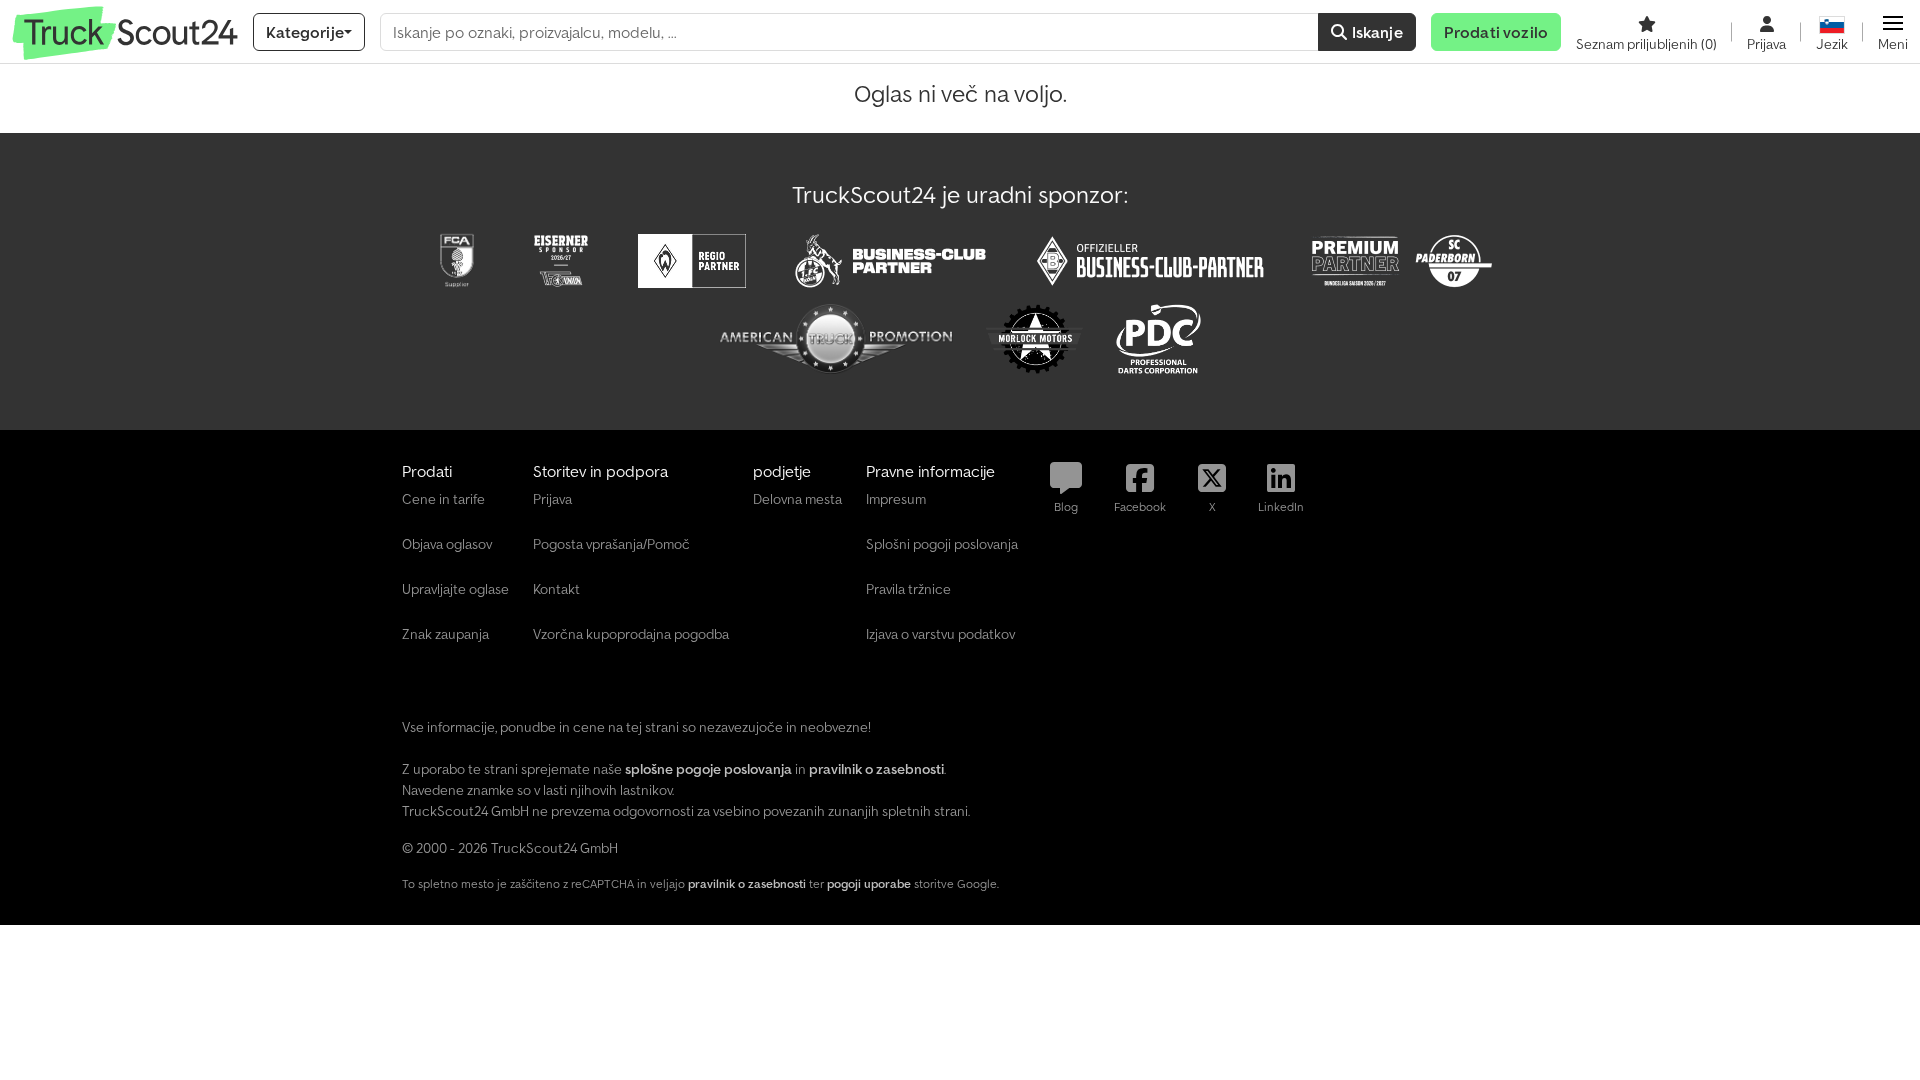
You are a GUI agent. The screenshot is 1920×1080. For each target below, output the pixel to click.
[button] (1893, 32)
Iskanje (1374, 32)
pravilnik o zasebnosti (747, 883)
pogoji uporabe (869, 883)
